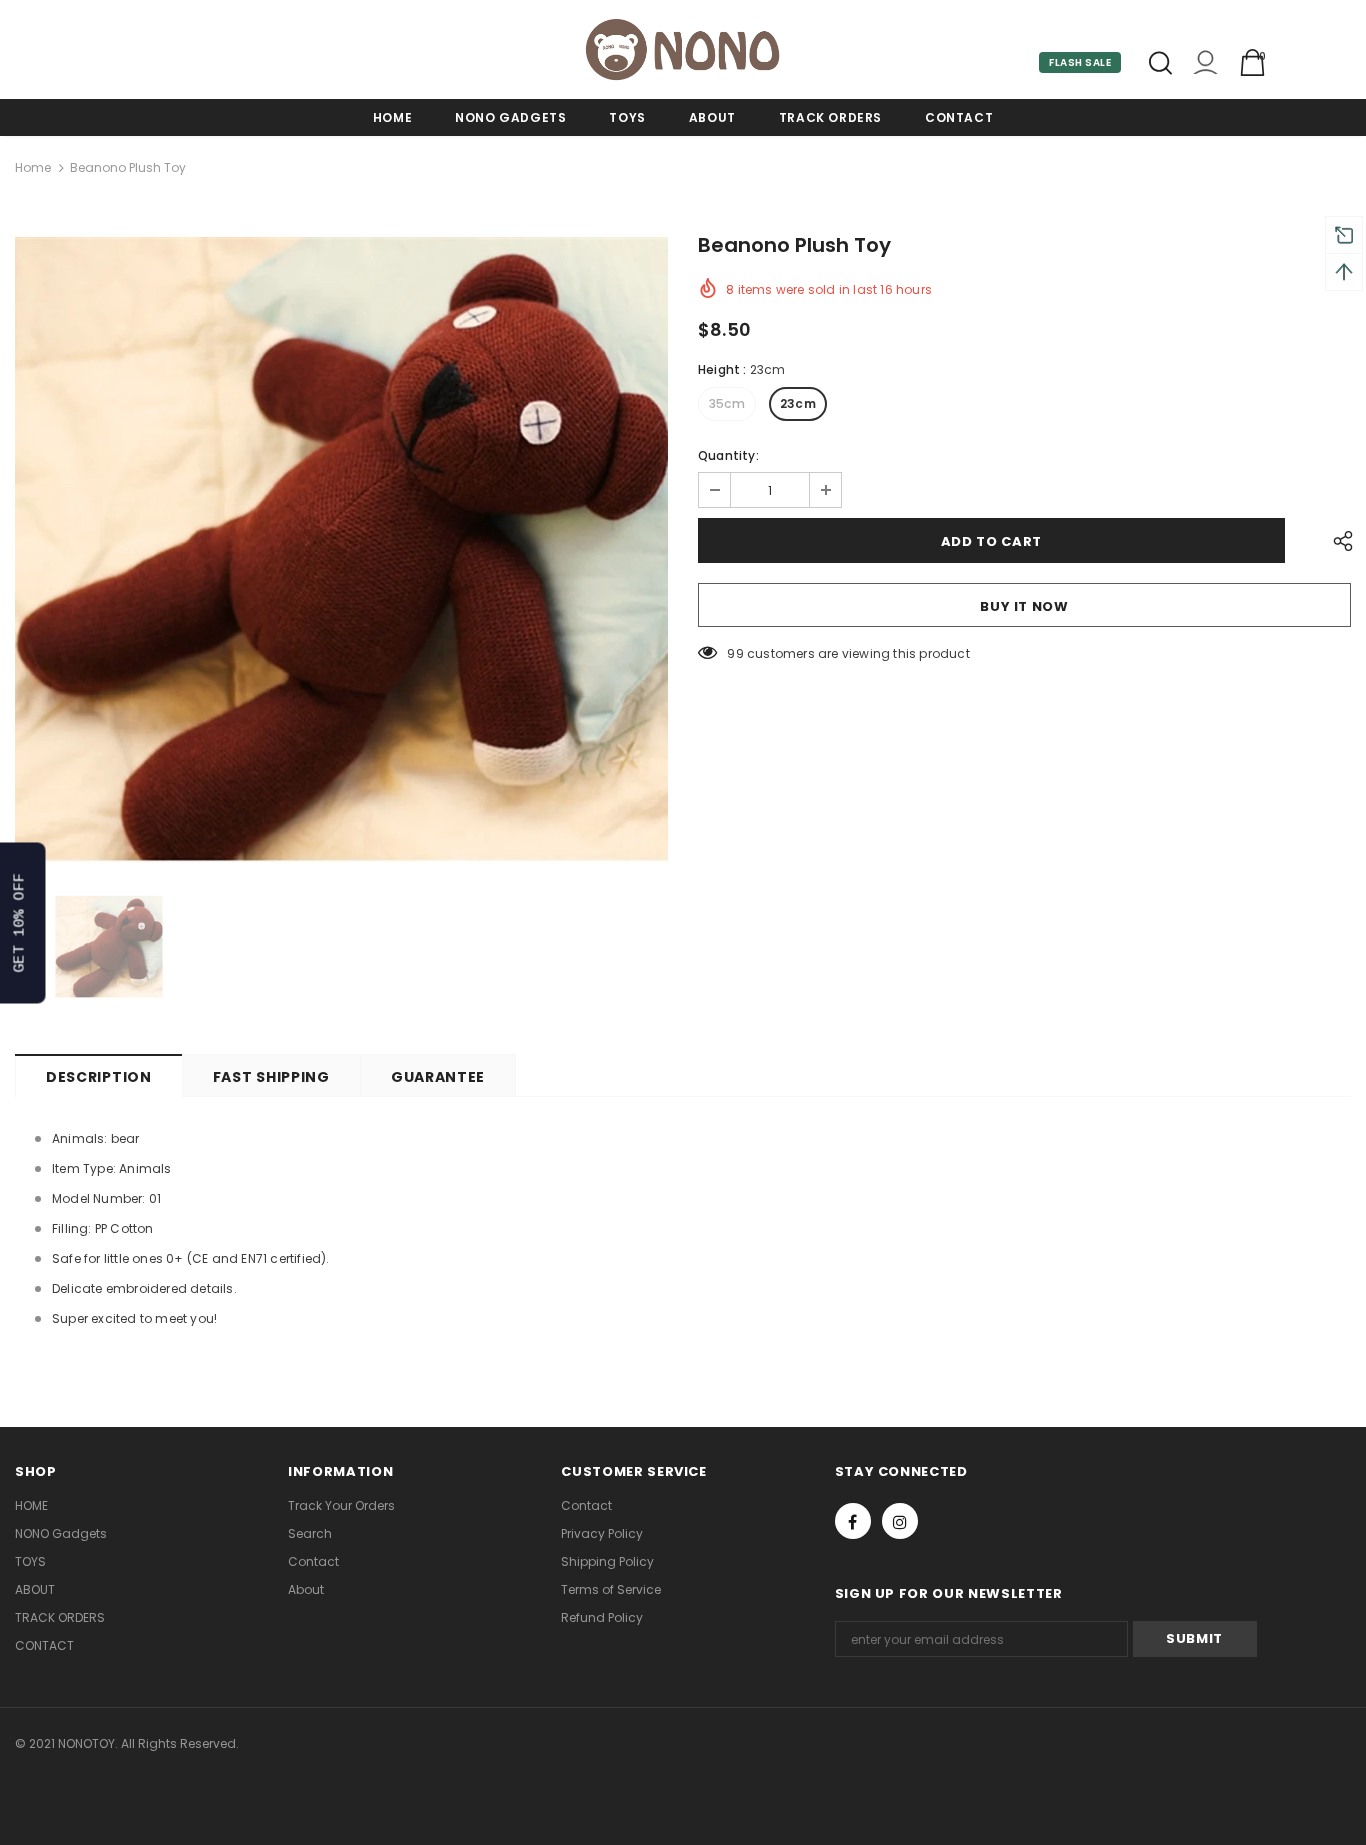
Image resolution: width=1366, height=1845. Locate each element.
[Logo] (683, 49)
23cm (798, 403)
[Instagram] (900, 1521)
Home (33, 167)
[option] (341, 550)
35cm (727, 403)
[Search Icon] (1160, 63)
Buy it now (1024, 606)
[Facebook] (853, 1521)
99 (735, 653)
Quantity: (728, 455)
